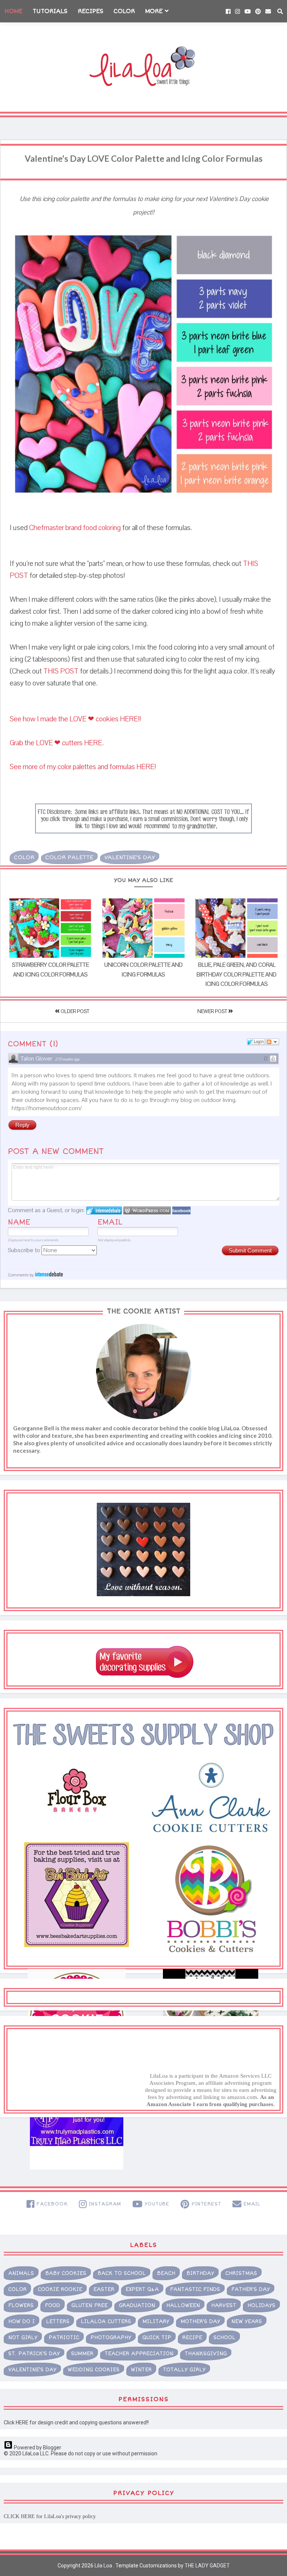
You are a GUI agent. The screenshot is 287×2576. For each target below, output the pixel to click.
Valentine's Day (130, 857)
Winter (141, 2370)
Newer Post (213, 1012)
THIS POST (61, 671)
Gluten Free (90, 2305)
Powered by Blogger (37, 2447)
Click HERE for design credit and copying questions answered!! (76, 2422)
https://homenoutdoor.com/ (47, 1108)
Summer (82, 2354)
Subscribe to (25, 1250)
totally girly (184, 2370)
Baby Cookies (66, 2273)
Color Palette (69, 857)
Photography (111, 2337)
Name (19, 1222)
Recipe (192, 2337)
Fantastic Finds (195, 2289)
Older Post (74, 1012)
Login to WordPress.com (147, 1210)
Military (156, 2321)
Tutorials (50, 11)
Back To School (122, 2273)
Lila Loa (103, 2566)
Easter (104, 2289)
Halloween (183, 2305)
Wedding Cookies (94, 2370)
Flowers (21, 2305)
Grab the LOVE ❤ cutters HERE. (58, 743)
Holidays (261, 2305)
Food (53, 2305)
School (224, 2337)
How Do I (21, 2321)
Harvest (224, 2305)
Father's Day (251, 2289)
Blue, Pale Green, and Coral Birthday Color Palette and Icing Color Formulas (237, 974)
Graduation (137, 2305)
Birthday (200, 2273)
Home (13, 11)
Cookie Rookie (60, 2289)
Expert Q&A (142, 2289)
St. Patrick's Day (34, 2354)
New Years (247, 2321)
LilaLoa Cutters (106, 2321)
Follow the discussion (272, 1042)
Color (124, 11)
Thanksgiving (206, 2354)
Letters (58, 2321)
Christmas (241, 2273)
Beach (166, 2273)
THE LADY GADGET (207, 2566)
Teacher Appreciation (139, 2354)
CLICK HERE (19, 2516)
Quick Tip (157, 2337)
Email (110, 1222)
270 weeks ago (67, 1059)
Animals (21, 2273)
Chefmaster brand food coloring (75, 528)
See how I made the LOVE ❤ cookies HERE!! (75, 719)
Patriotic (64, 2337)
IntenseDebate (49, 1274)
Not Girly (23, 2337)
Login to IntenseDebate (104, 1210)
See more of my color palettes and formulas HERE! (84, 767)
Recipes (91, 11)
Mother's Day (200, 2321)
